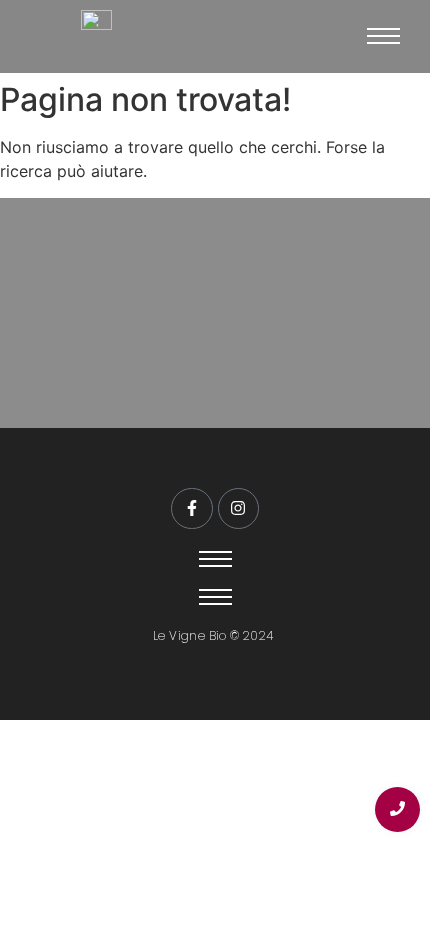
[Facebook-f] (192, 509)
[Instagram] (239, 509)
